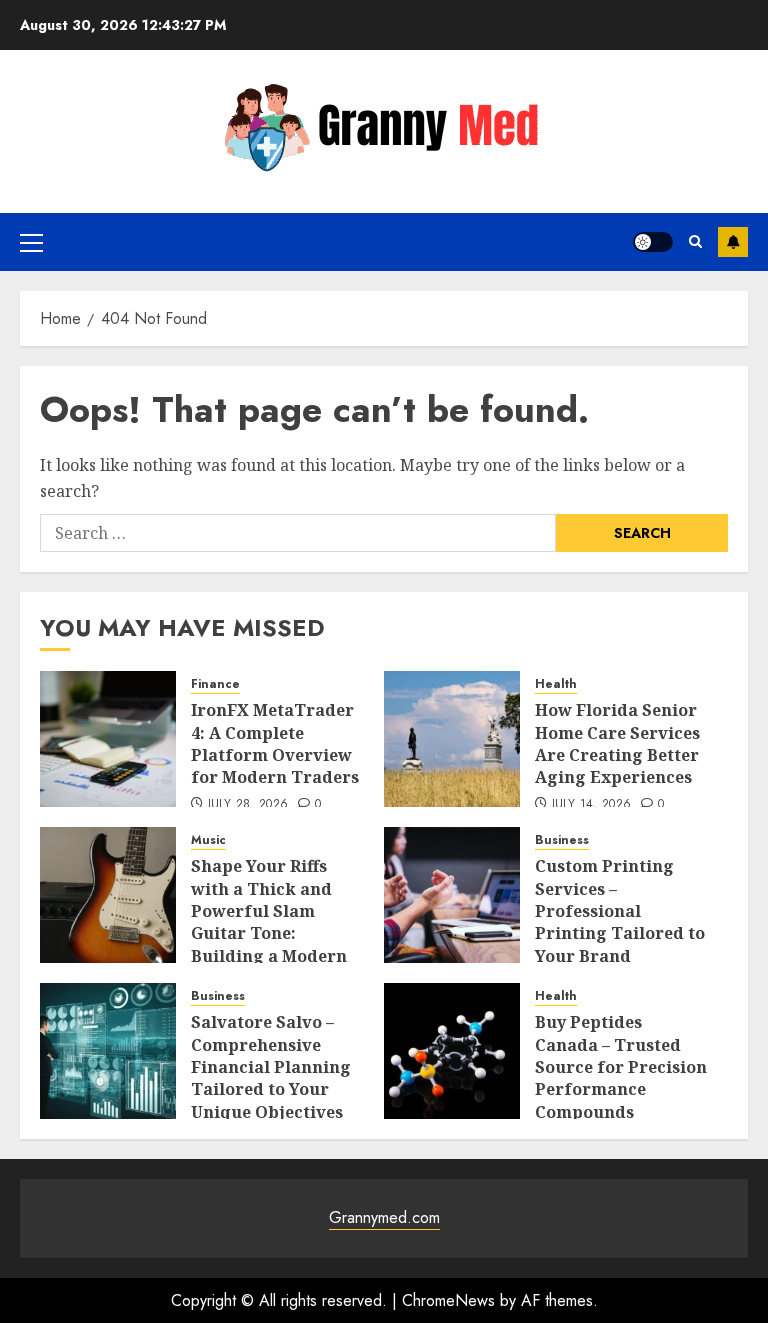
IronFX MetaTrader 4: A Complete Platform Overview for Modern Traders (275, 743)
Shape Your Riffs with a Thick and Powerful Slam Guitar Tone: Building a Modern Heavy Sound (269, 922)
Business (562, 840)
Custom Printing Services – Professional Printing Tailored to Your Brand (620, 911)
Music (208, 840)
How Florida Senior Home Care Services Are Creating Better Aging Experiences (617, 743)
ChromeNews (448, 1300)
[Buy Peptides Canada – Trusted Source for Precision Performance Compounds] (452, 1051)
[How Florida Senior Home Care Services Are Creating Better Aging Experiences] (452, 739)
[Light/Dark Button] (653, 242)
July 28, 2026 (248, 805)
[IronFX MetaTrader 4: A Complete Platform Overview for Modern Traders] (108, 739)
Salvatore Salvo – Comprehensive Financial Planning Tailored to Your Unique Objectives (271, 1067)
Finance (215, 684)
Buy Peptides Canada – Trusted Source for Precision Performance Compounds (621, 1067)
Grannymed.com (384, 1217)
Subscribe (733, 242)
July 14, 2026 (592, 805)
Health (556, 684)
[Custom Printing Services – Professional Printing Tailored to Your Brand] (452, 895)
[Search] (695, 241)
